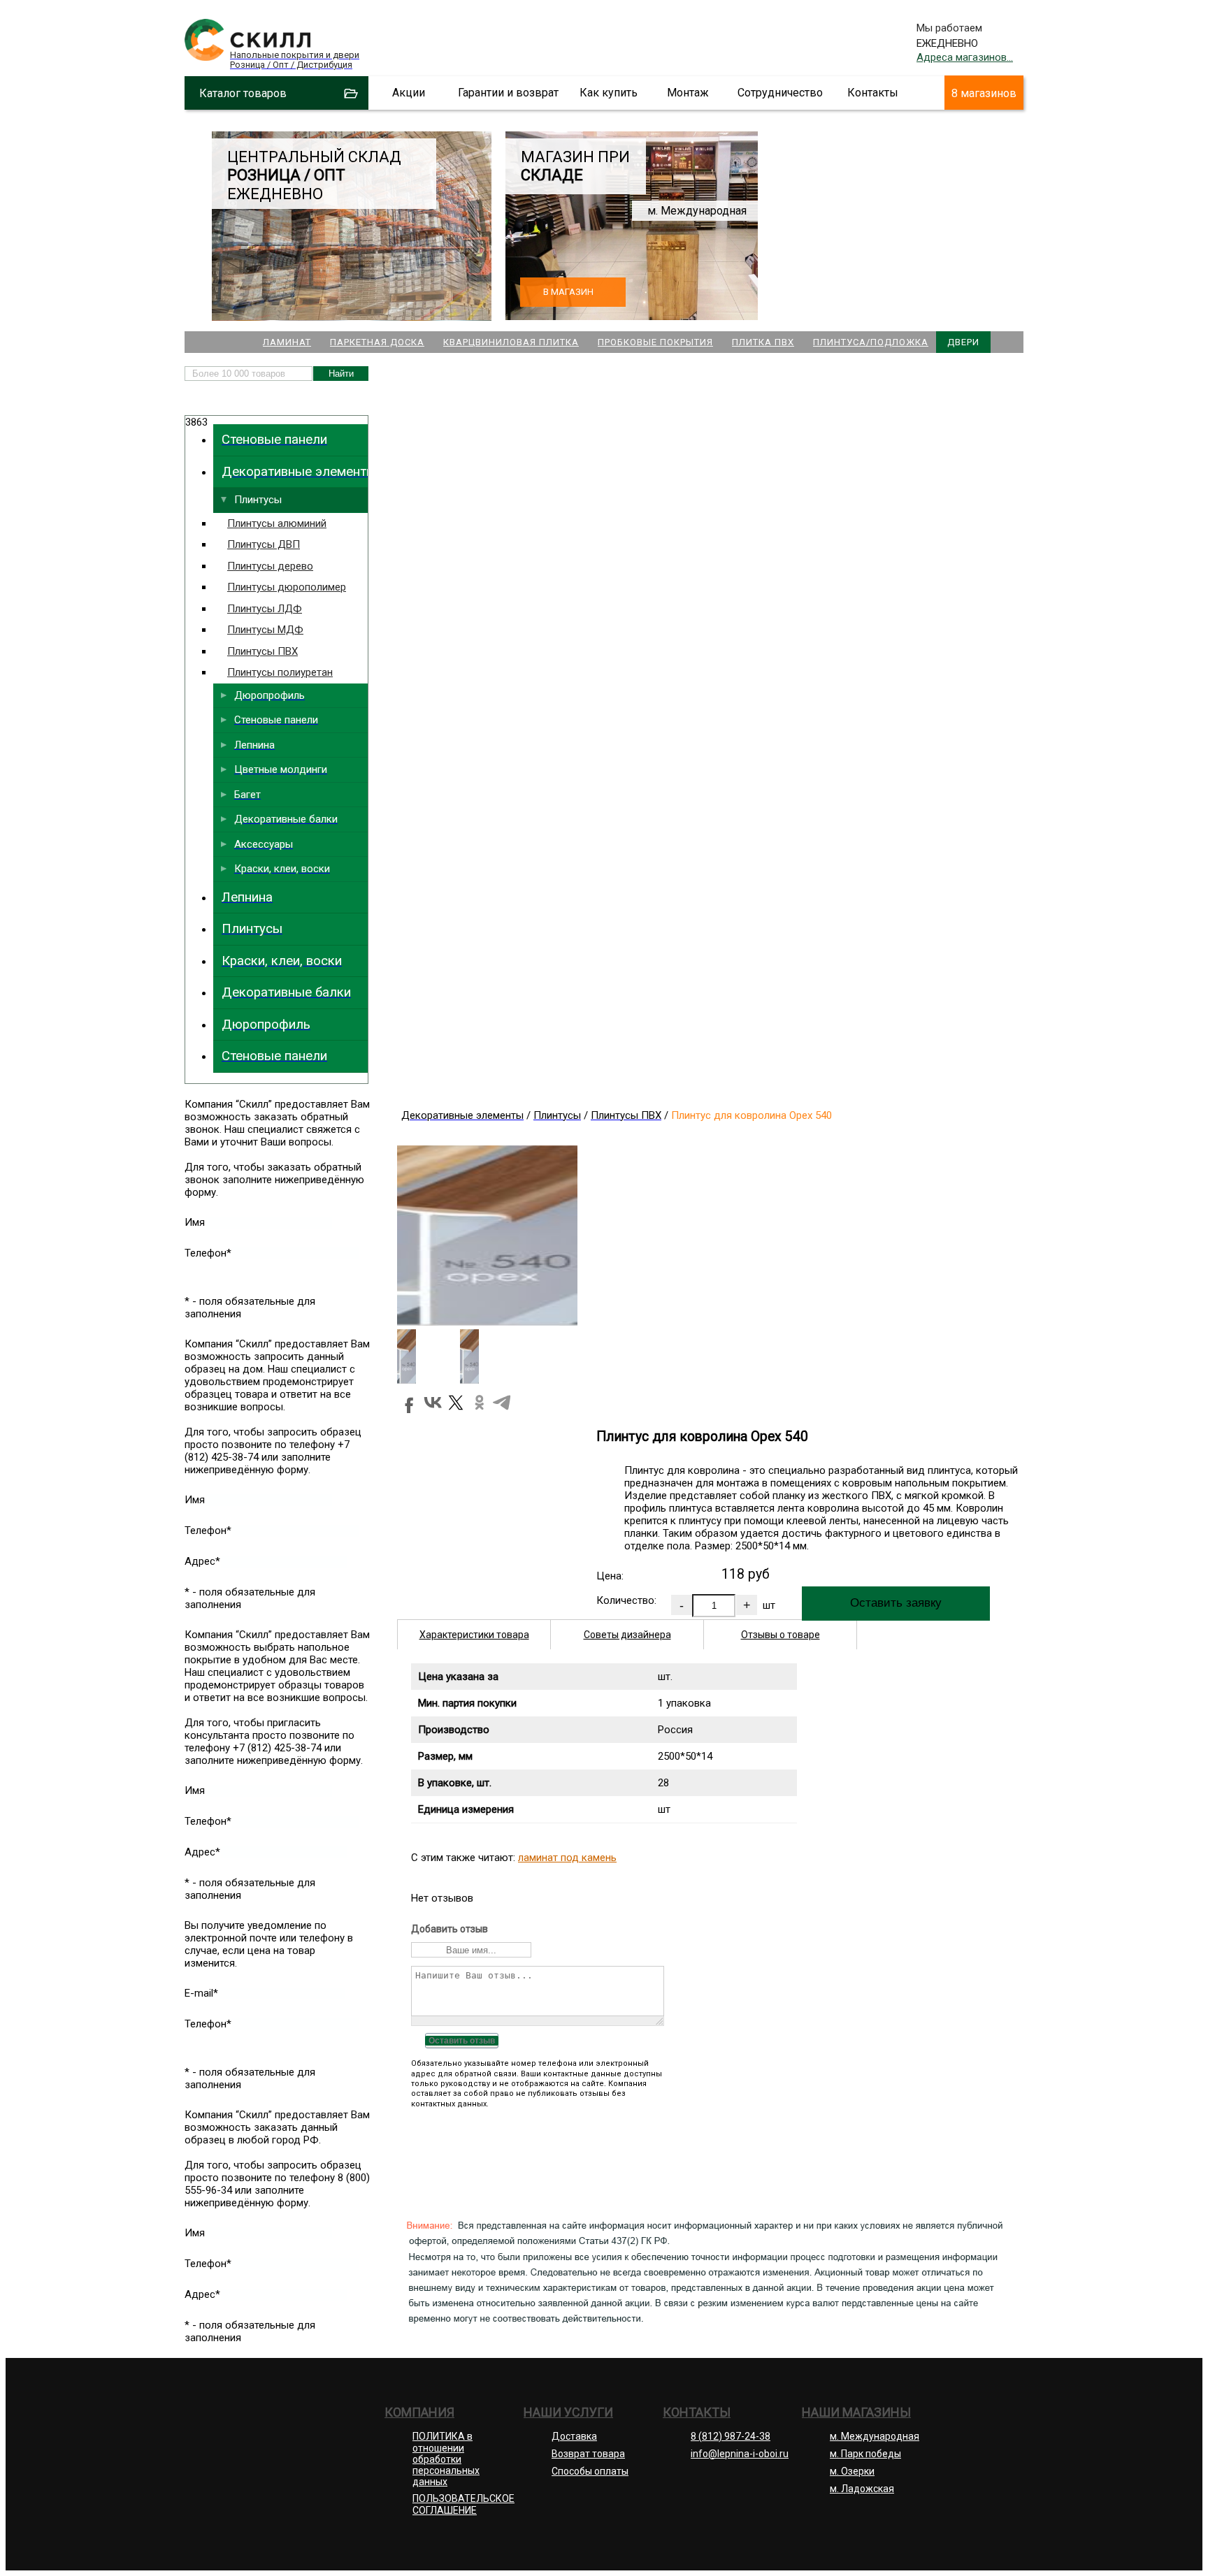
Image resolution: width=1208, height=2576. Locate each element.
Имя (195, 1222)
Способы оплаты (590, 2471)
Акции (409, 93)
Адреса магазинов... (965, 57)
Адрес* (202, 1561)
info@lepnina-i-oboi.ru (740, 2454)
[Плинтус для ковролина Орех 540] (487, 1322)
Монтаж (688, 93)
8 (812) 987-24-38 (731, 2436)
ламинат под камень (567, 1858)
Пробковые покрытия (655, 342)
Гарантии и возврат (508, 93)
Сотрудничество (780, 93)
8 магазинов (984, 93)
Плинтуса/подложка (871, 342)
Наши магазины (856, 2412)
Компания (419, 2412)
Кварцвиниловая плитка (511, 342)
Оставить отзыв (462, 2041)
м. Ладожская (862, 2489)
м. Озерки (852, 2471)
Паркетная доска (377, 342)
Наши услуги (568, 2412)
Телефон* (208, 1253)
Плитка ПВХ (763, 342)
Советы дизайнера (627, 1635)
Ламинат (287, 342)
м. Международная (875, 2436)
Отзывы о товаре (781, 1635)
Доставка (574, 2436)
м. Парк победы (865, 2454)
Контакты (873, 93)
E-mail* (201, 1993)
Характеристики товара (474, 1635)
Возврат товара (588, 2454)
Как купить (609, 93)
